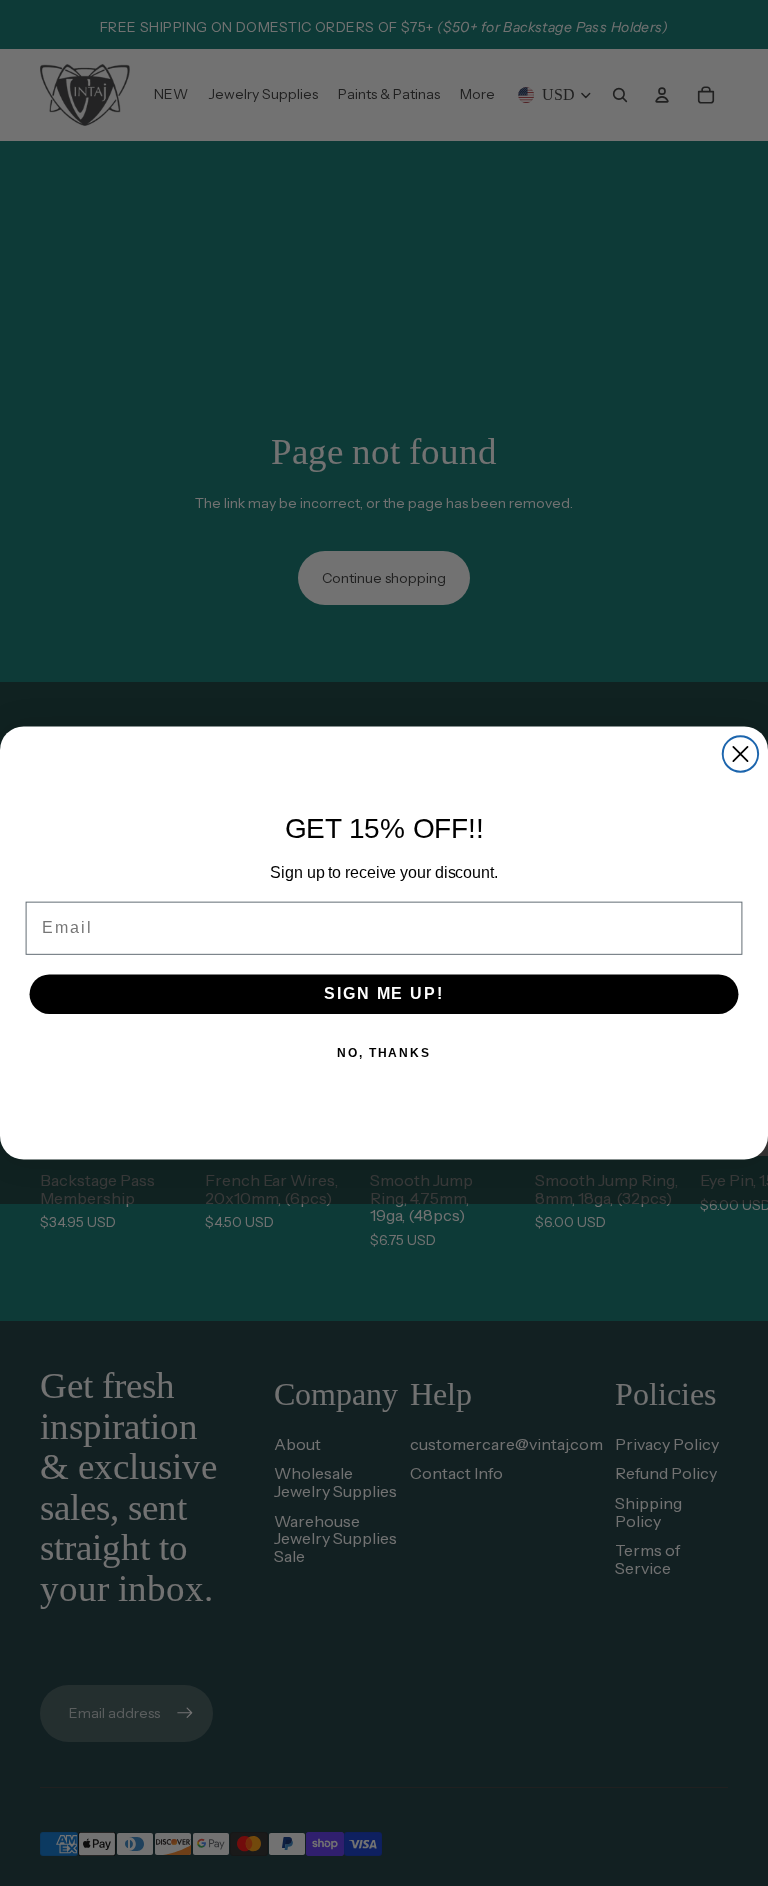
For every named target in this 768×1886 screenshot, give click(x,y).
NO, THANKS (384, 1053)
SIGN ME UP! (383, 993)
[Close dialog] (740, 753)
